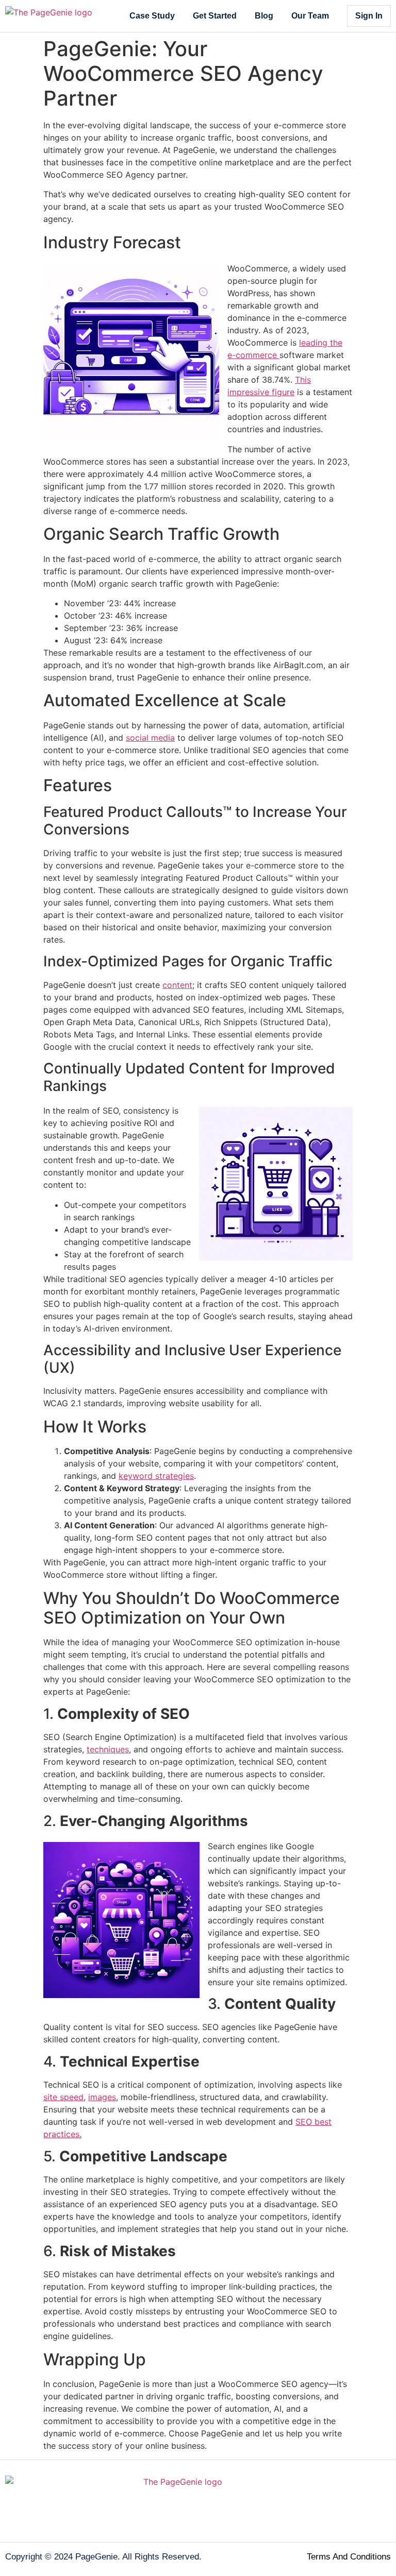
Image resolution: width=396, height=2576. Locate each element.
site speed (63, 2097)
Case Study (152, 16)
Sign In (369, 16)
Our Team (310, 16)
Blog (264, 16)
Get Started (215, 16)
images (102, 2097)
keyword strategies (156, 1476)
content (177, 985)
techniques (108, 1749)
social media (150, 738)
